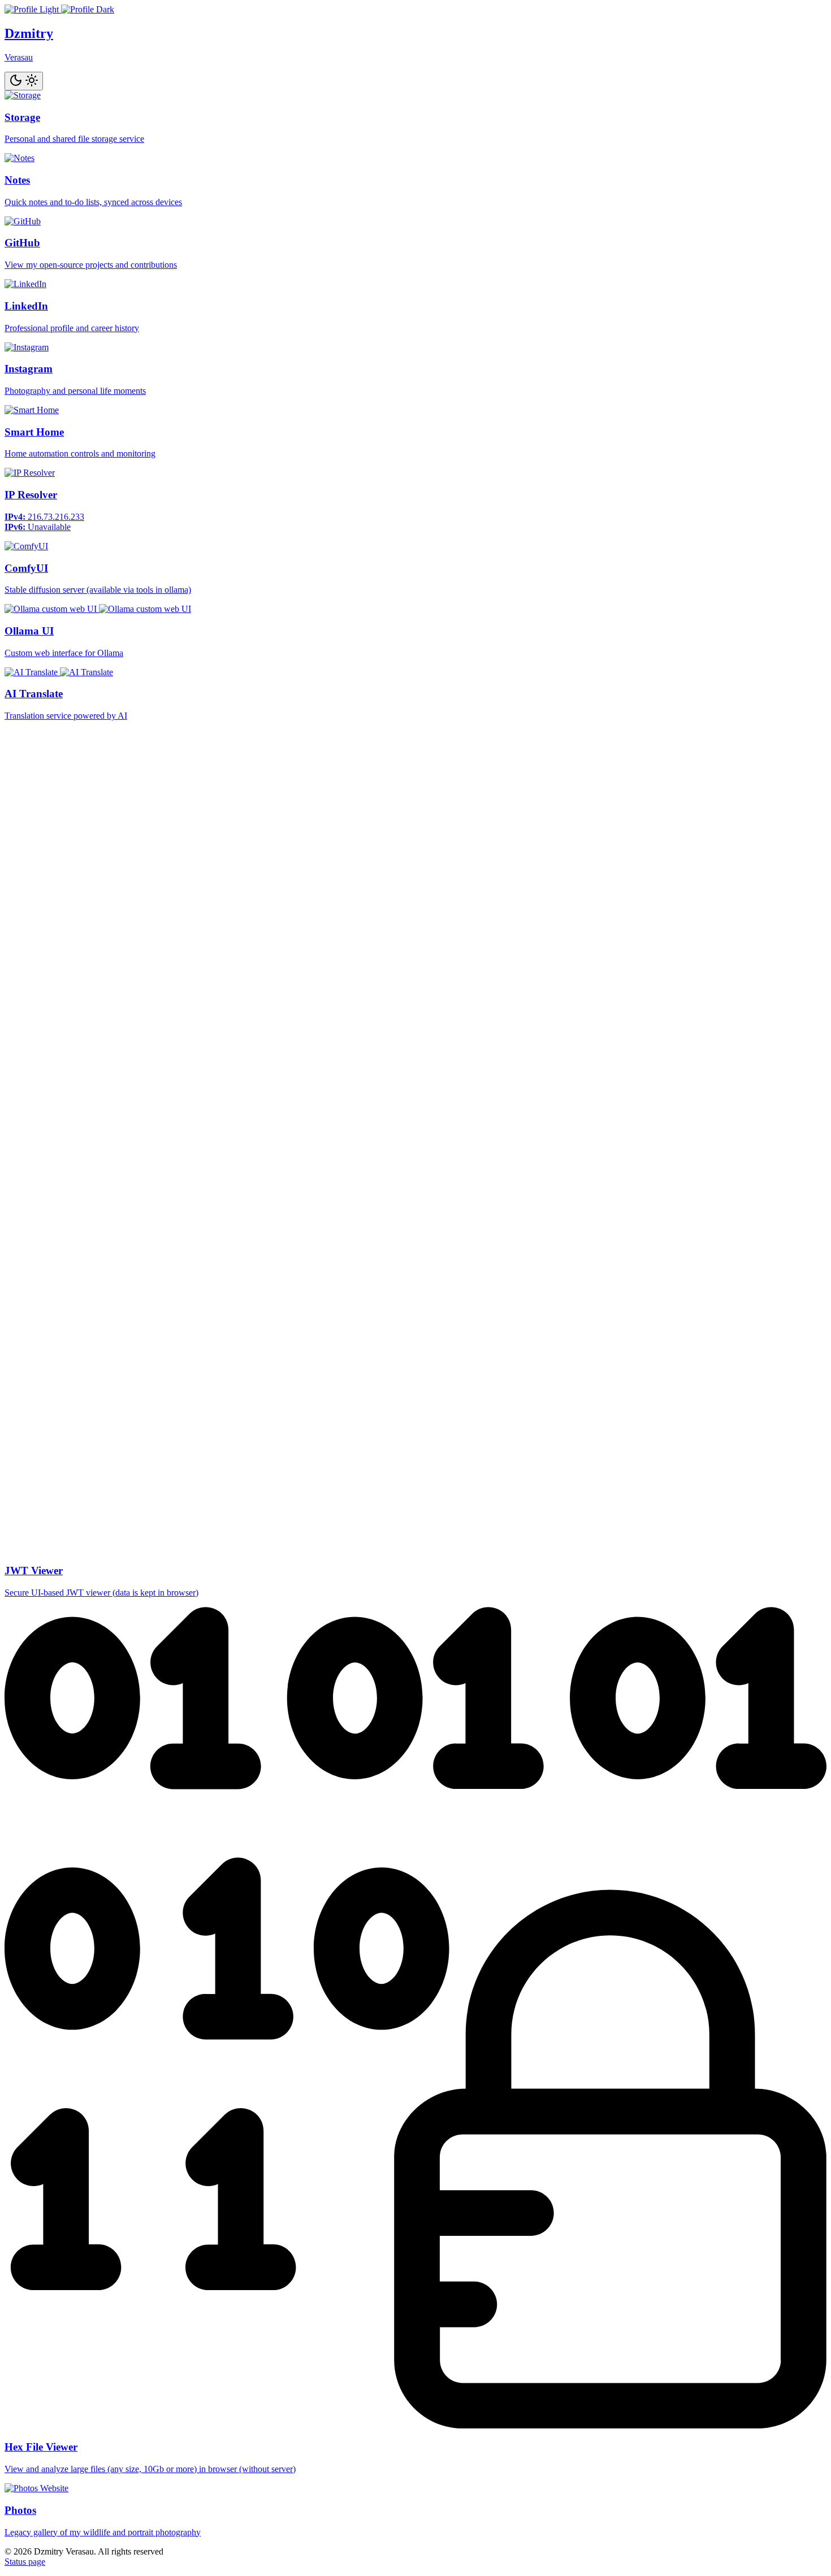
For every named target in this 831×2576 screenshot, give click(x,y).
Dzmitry (29, 33)
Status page (25, 2562)
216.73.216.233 (56, 517)
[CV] (59, 9)
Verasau (19, 57)
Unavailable (49, 527)
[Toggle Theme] (24, 81)
